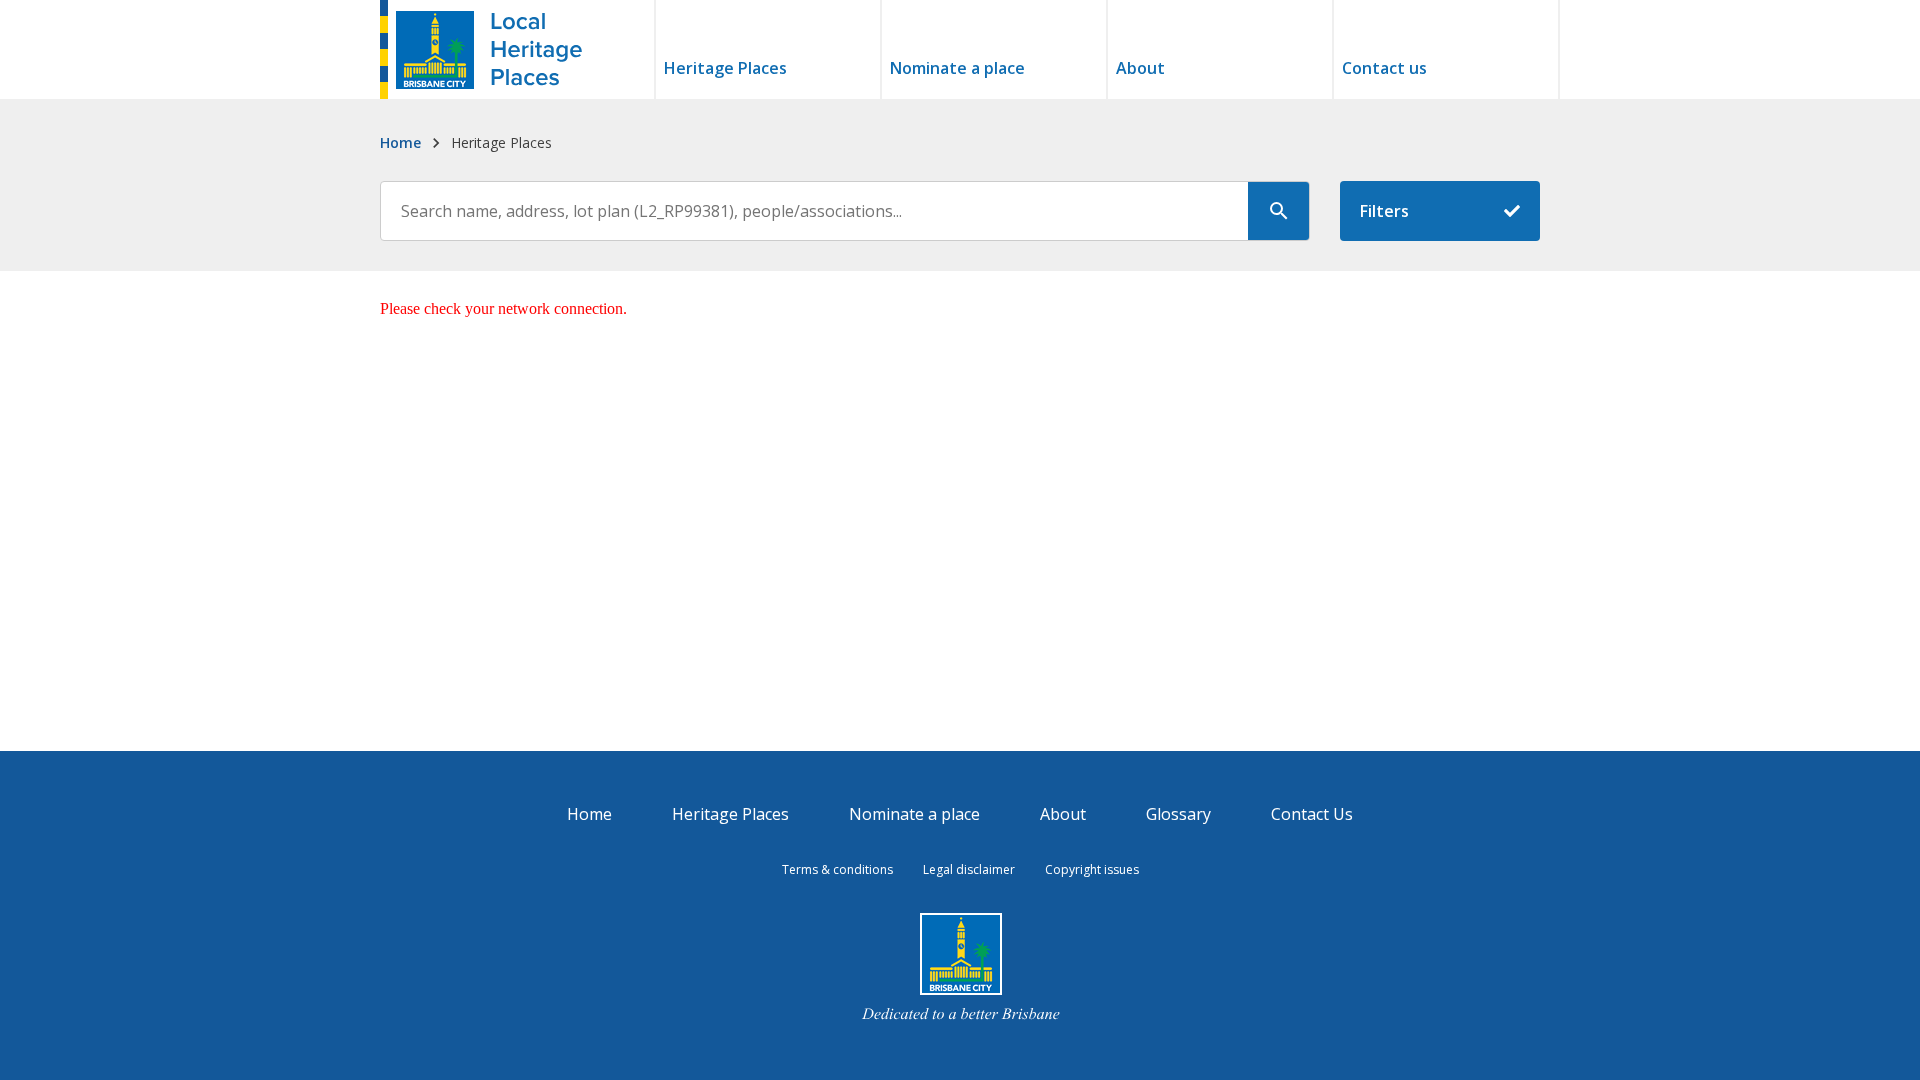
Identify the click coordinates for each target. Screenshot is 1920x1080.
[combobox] (845, 211)
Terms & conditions (837, 869)
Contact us (1384, 69)
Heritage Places (725, 69)
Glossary (1178, 814)
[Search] (1279, 211)
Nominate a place (957, 69)
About (1140, 69)
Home (400, 142)
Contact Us (1312, 814)
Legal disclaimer (969, 869)
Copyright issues (1092, 869)
